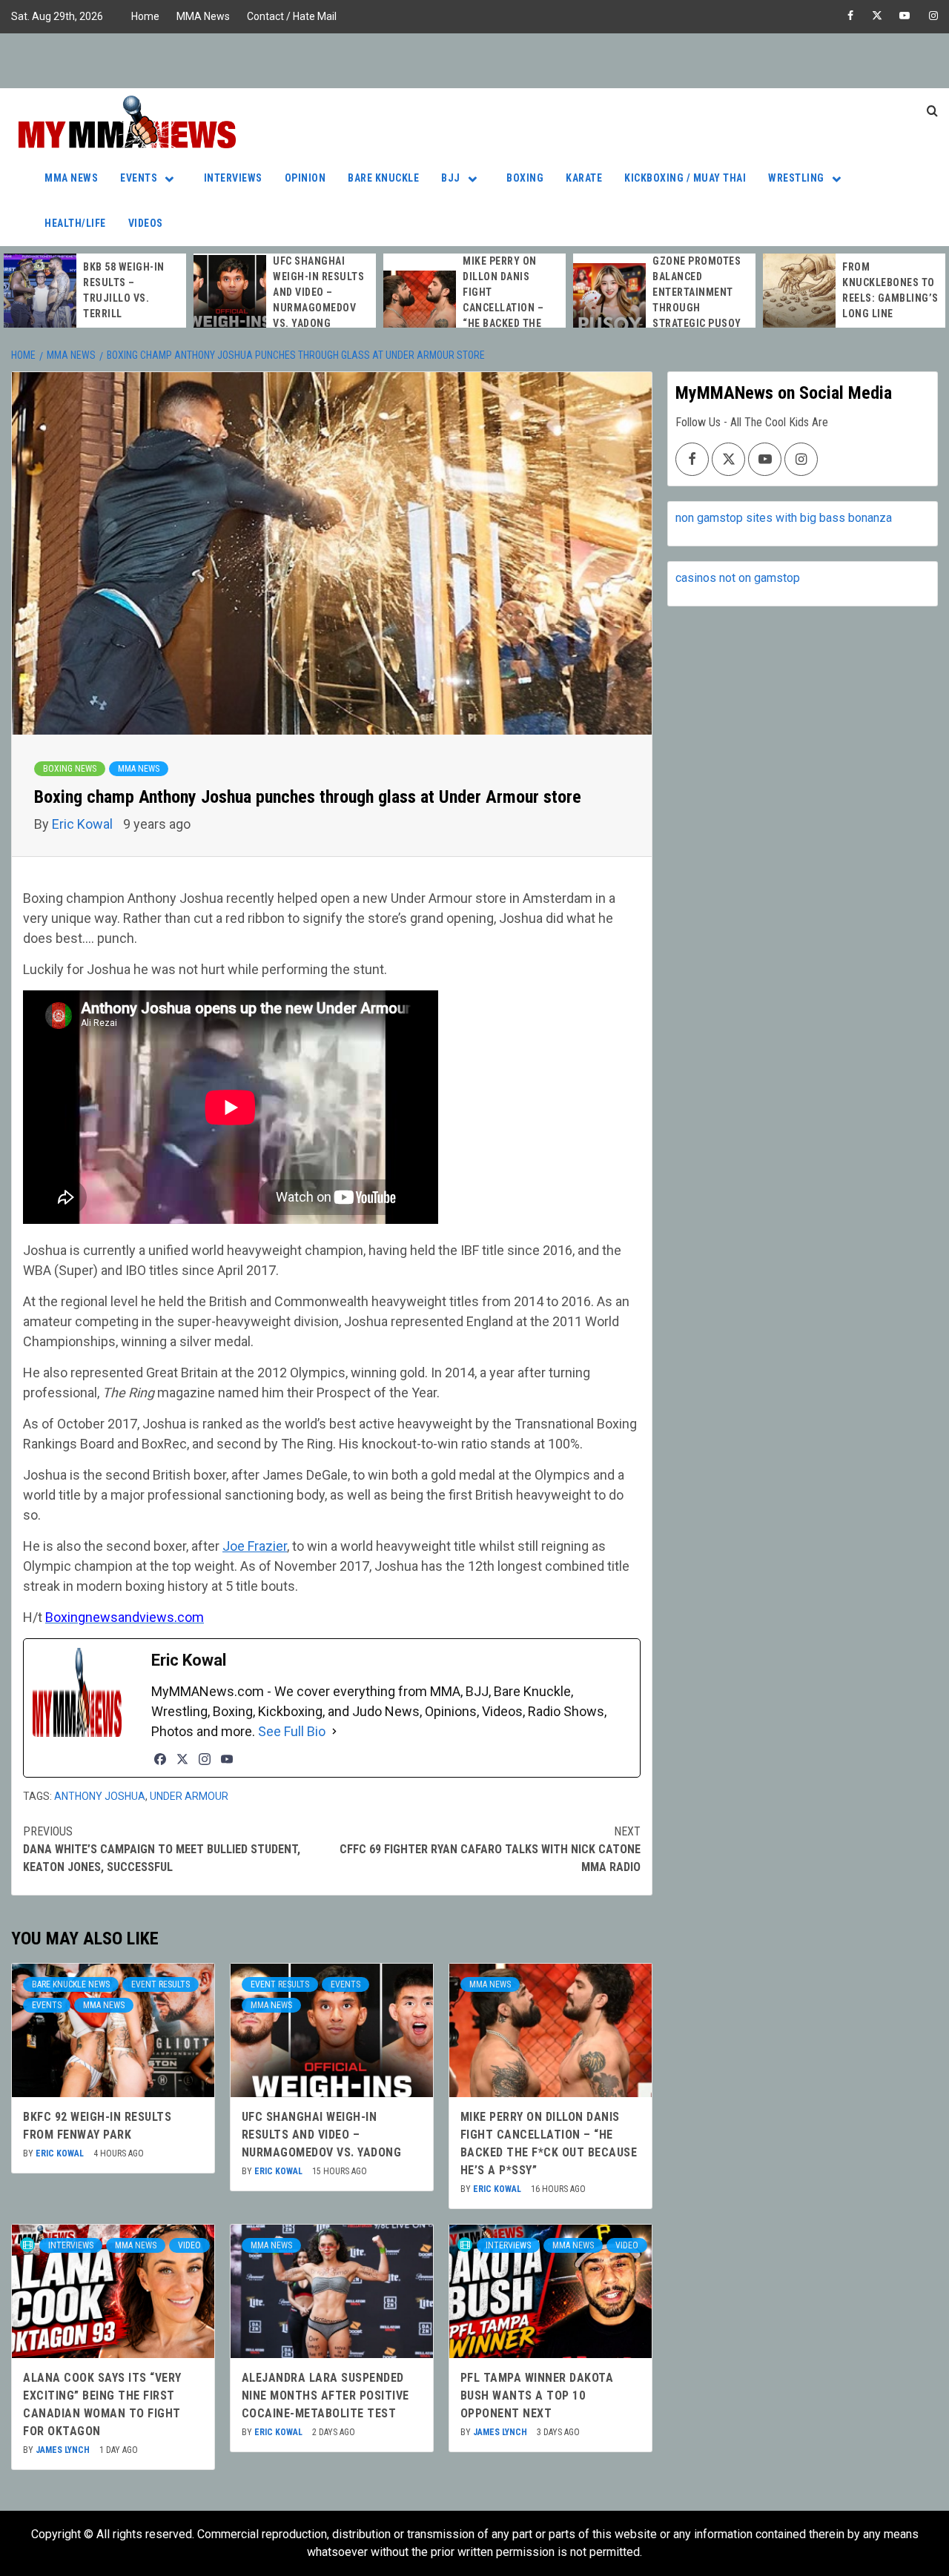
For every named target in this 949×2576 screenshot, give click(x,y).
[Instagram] (205, 1759)
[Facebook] (160, 1759)
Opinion (305, 178)
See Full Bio (292, 1731)
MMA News (203, 16)
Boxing (525, 178)
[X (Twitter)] (182, 1759)
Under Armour (189, 1796)
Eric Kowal (84, 824)
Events (139, 178)
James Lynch (64, 2450)
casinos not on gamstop (738, 578)
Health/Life (75, 223)
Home (145, 16)
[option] (95, 291)
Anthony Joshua (100, 1796)
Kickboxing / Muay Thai (685, 178)
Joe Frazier (255, 1546)
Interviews (233, 178)
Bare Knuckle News (71, 1984)
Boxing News (70, 769)
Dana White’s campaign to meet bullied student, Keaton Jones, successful (162, 1849)
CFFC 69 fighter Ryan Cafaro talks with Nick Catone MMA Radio (490, 1849)
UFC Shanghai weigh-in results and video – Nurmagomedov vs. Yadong (318, 292)
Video (189, 2245)
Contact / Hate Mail (292, 16)
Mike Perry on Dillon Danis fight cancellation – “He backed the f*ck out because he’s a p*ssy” (509, 308)
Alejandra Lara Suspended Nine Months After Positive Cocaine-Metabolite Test (325, 2395)
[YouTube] (227, 1759)
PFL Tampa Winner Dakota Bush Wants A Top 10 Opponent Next (537, 2395)
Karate (584, 178)
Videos (146, 223)
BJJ (451, 178)
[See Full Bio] (334, 1731)
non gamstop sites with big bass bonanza (784, 518)
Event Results (161, 1984)
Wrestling (796, 178)
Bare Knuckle (383, 178)
